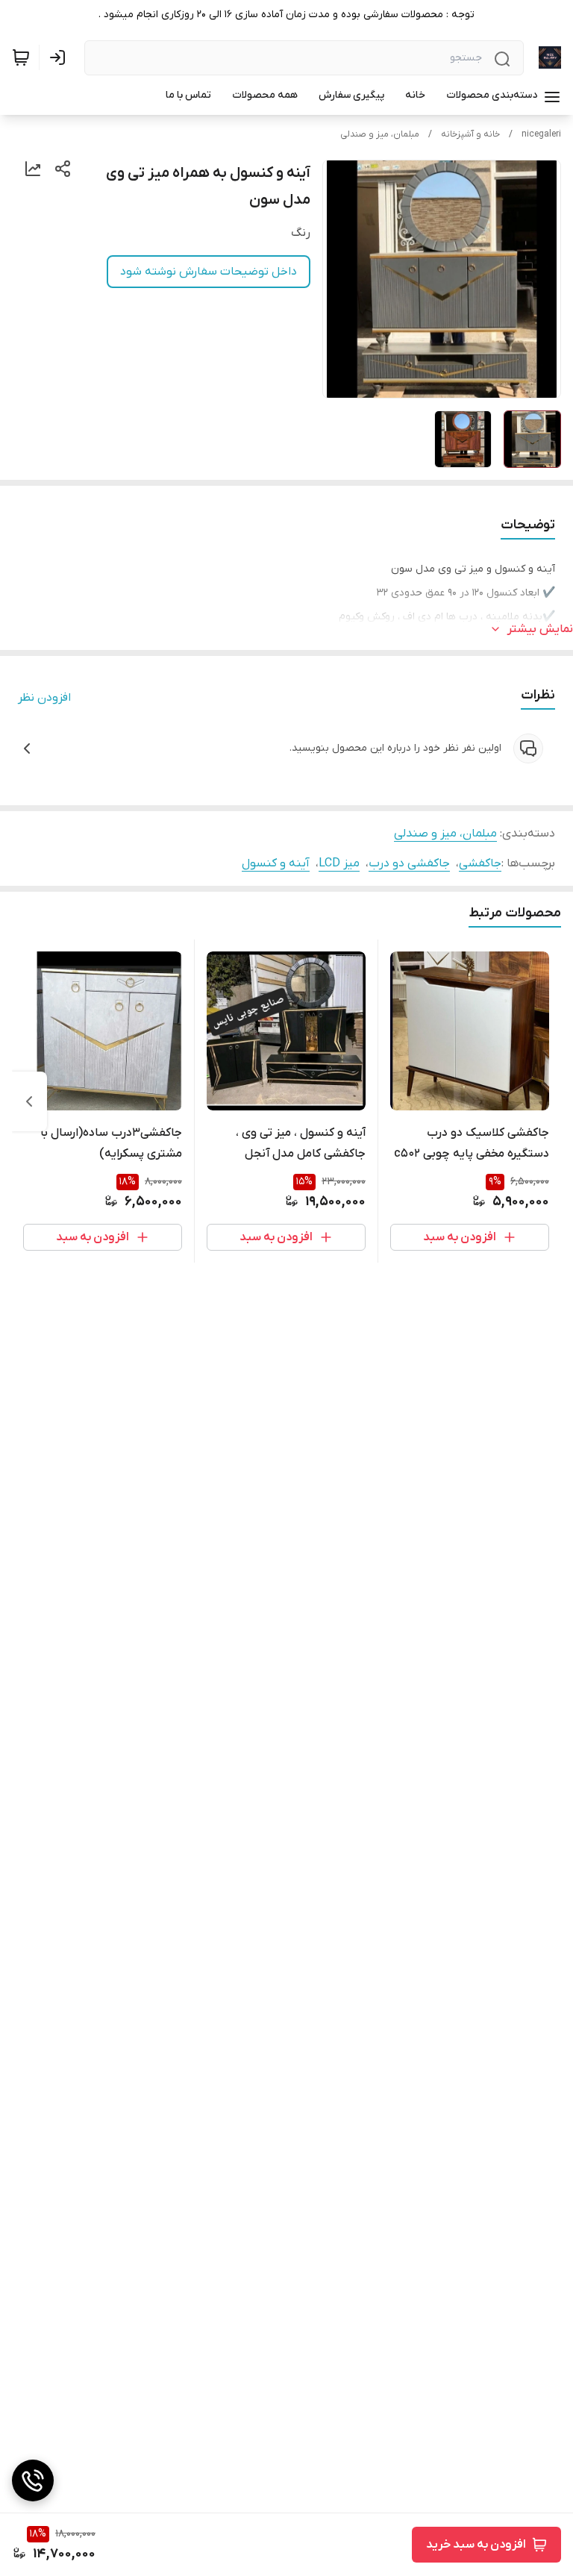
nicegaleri (541, 134)
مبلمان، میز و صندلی (380, 134)
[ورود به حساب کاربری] (60, 57)
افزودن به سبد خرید (476, 2545)
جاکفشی (480, 863)
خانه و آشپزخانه (470, 134)
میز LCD (339, 863)
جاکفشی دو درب (409, 863)
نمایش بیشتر (540, 629)
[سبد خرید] (21, 57)
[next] (29, 1101)
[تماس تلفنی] (33, 2480)
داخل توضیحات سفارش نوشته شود (209, 272)
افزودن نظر (44, 698)
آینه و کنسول (276, 863)
